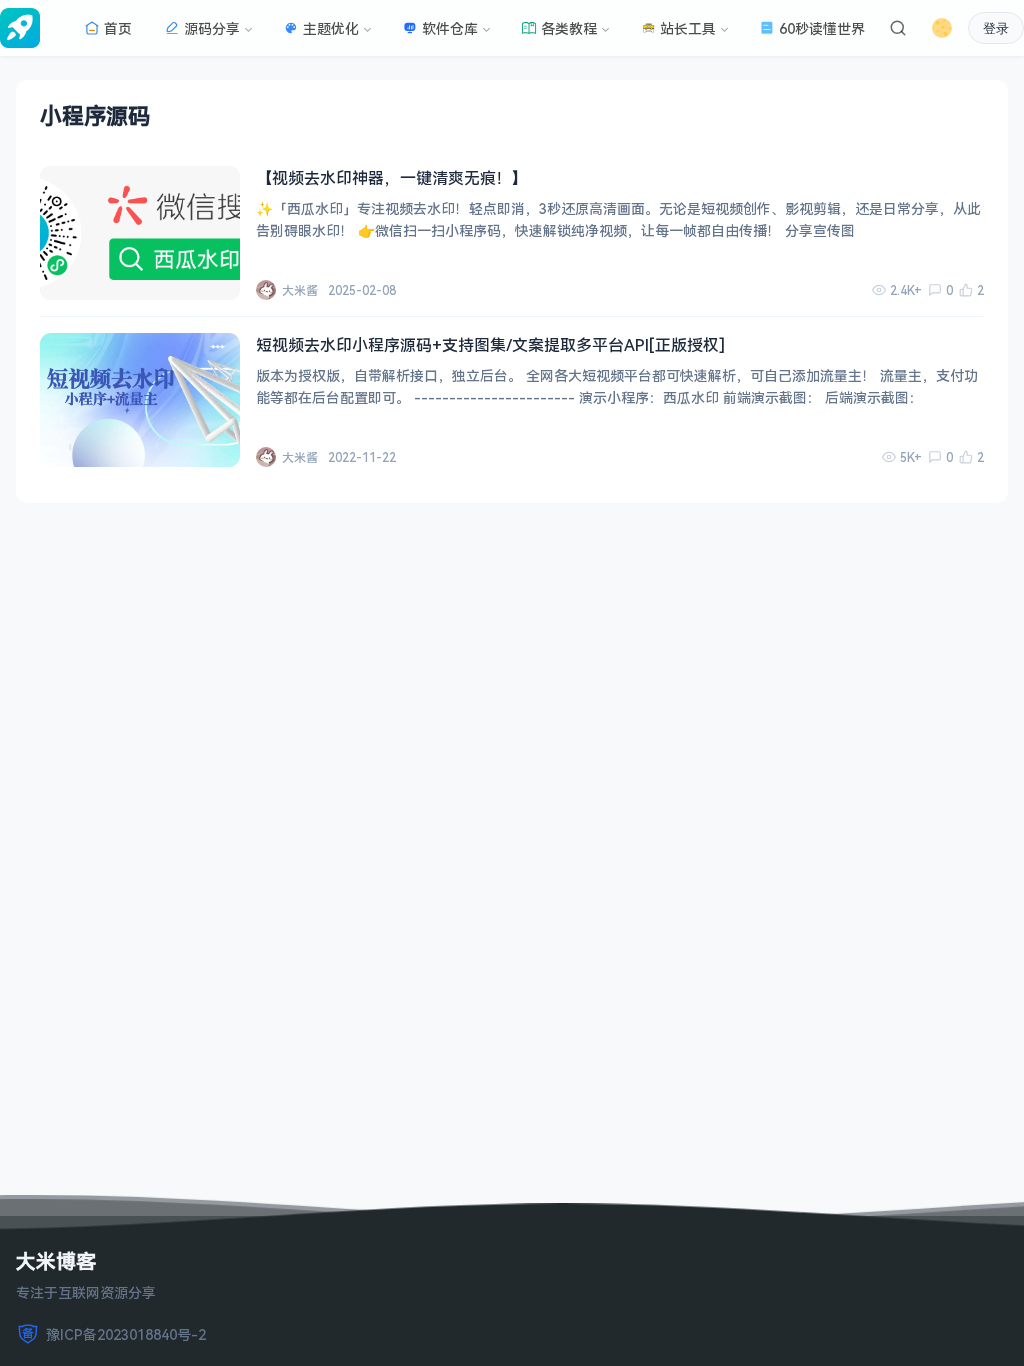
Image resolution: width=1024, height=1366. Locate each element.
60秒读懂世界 (822, 28)
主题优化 (331, 28)
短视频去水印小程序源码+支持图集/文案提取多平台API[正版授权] (490, 345)
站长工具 (688, 28)
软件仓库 (450, 28)
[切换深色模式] (942, 28)
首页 (118, 28)
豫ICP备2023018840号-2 (126, 1334)
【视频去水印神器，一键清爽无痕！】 (392, 178)
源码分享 (212, 28)
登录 (996, 28)
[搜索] (898, 28)
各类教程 (569, 28)
